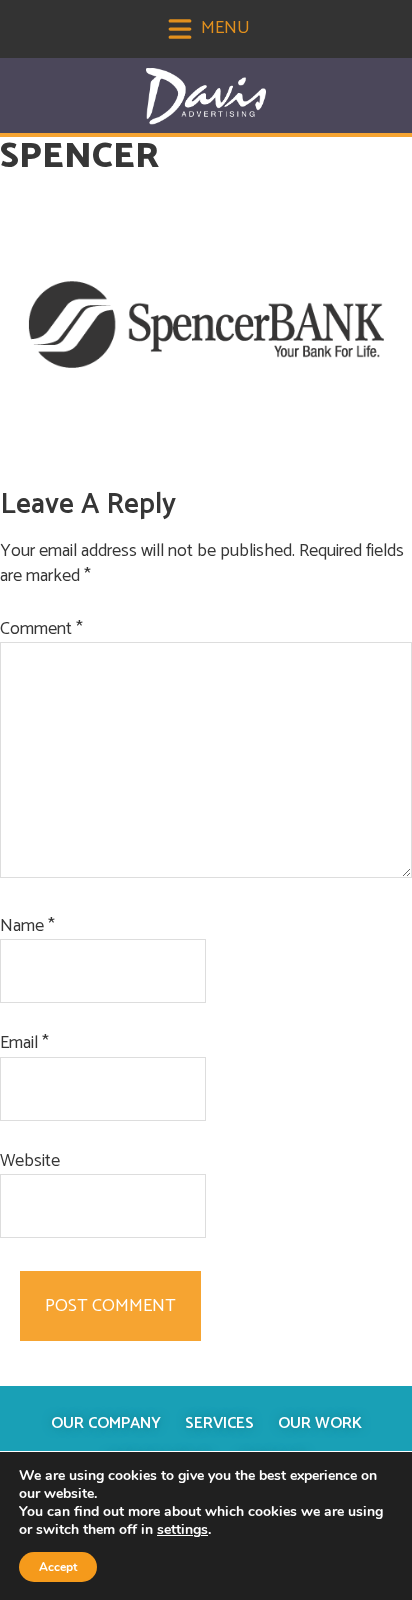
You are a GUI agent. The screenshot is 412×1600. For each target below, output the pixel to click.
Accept (58, 1567)
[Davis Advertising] (206, 96)
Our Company (106, 1423)
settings (182, 1530)
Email (24, 1043)
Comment (41, 629)
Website (30, 1161)
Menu (223, 28)
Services (219, 1423)
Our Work (320, 1423)
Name (27, 926)
